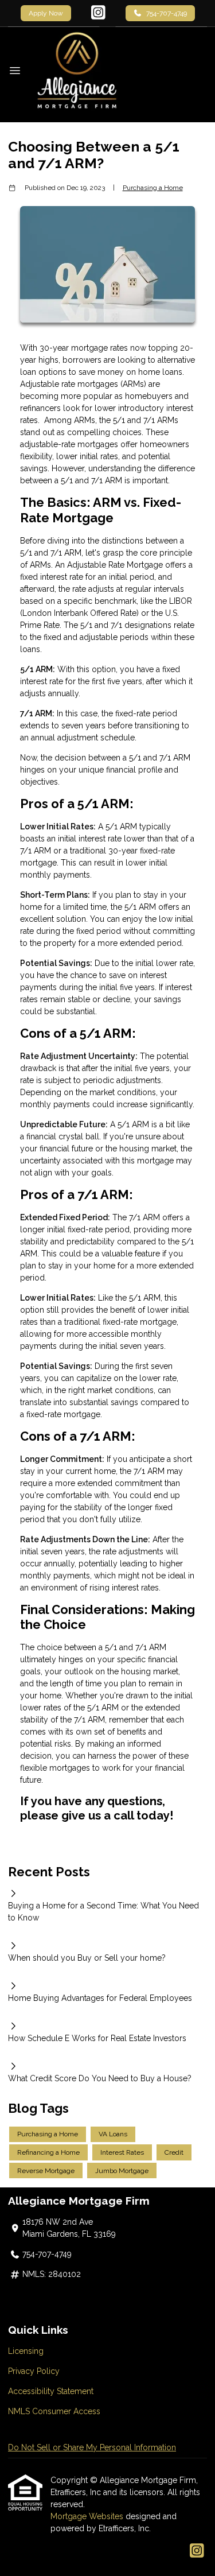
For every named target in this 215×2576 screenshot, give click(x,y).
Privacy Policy (34, 2371)
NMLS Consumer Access (54, 2411)
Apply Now (46, 13)
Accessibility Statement (51, 2391)
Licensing (26, 2351)
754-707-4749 (167, 13)
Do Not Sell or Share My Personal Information (92, 2447)
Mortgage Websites (88, 2516)
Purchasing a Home (153, 188)
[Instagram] (98, 13)
